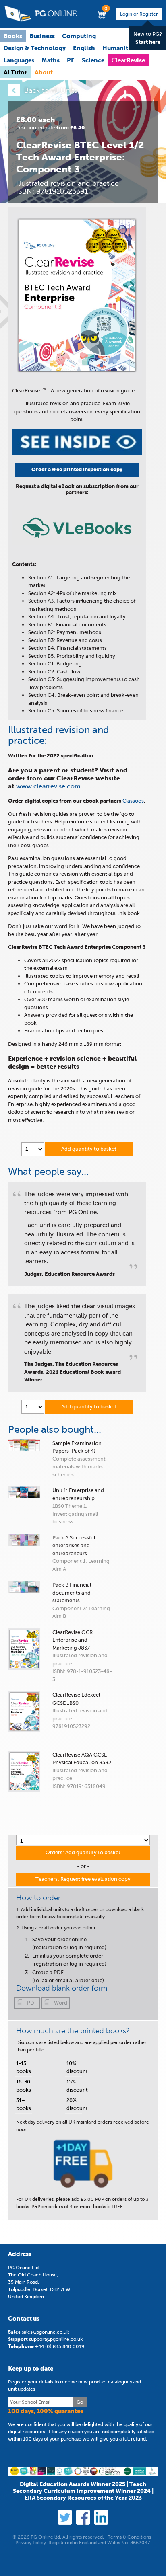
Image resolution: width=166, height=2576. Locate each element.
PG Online (40, 14)
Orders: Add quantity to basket (83, 1852)
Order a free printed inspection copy (77, 469)
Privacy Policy (31, 2543)
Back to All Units (51, 90)
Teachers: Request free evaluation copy (83, 1879)
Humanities (119, 48)
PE (71, 60)
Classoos (133, 801)
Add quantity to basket (89, 1149)
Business (42, 36)
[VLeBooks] (77, 543)
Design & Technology (35, 48)
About (44, 72)
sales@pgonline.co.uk (45, 2332)
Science (93, 60)
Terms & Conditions (129, 2537)
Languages (19, 60)
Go (80, 2402)
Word (61, 2003)
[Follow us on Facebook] (83, 2517)
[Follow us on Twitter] (65, 2517)
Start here (148, 42)
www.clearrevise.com (48, 786)
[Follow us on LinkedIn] (101, 2517)
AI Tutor (15, 72)
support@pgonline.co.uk (56, 2339)
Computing (79, 36)
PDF (32, 2003)
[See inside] (77, 453)
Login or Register (139, 14)
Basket (102, 12)
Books (13, 36)
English (84, 48)
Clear (128, 60)
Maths (51, 60)
